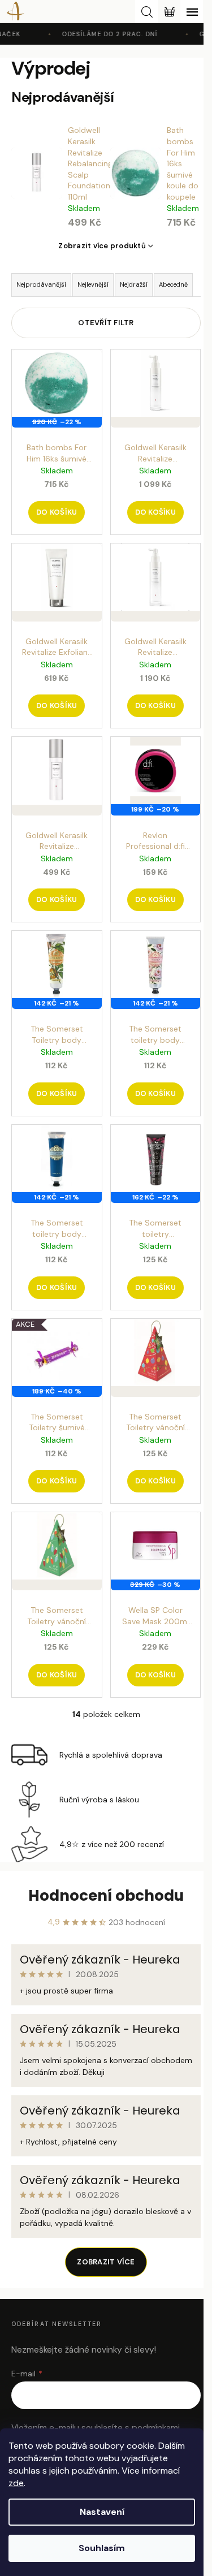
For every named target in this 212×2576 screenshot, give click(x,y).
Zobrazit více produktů (102, 246)
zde (16, 2483)
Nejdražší (134, 284)
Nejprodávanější (41, 284)
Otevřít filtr (106, 323)
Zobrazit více (106, 2262)
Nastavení (102, 2512)
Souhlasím (102, 2548)
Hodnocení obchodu (106, 1896)
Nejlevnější (93, 284)
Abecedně (173, 284)
